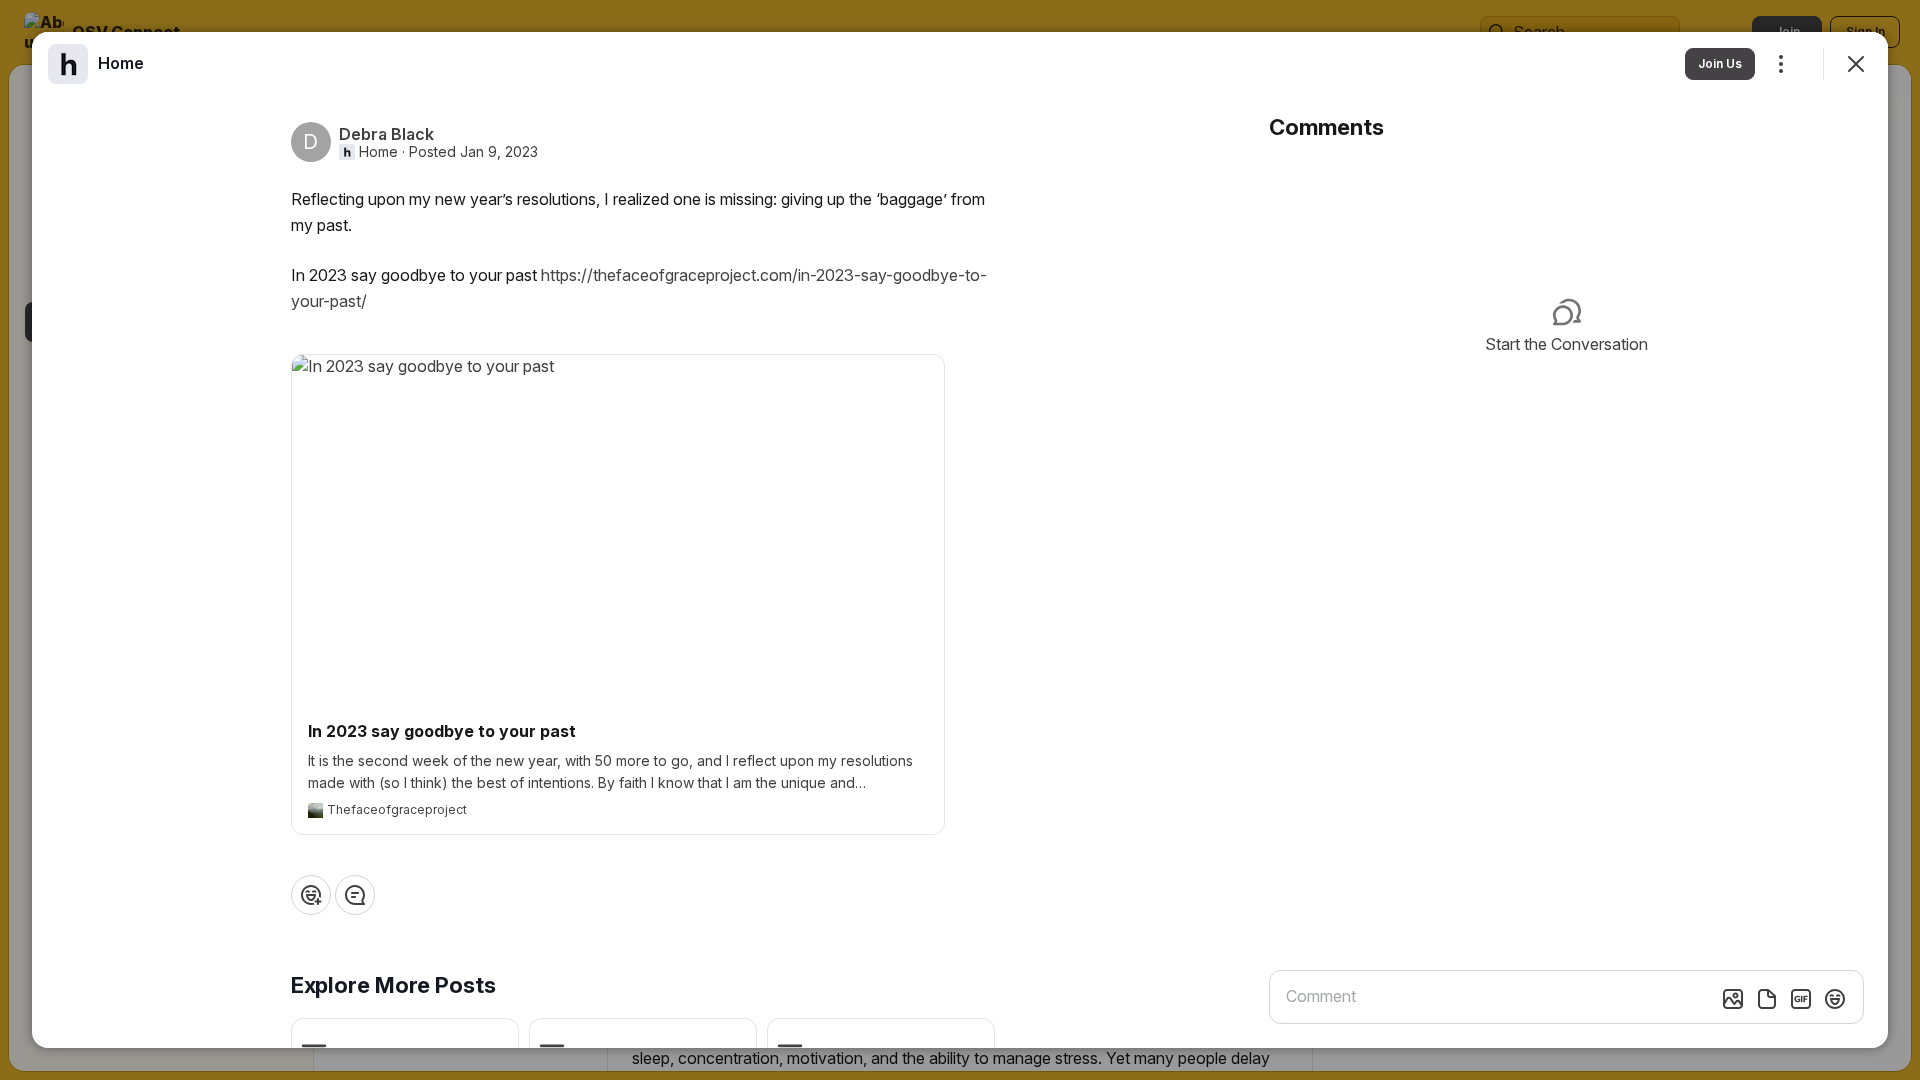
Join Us (1720, 63)
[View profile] (68, 64)
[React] (311, 895)
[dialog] (960, 540)
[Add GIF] (1801, 999)
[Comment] (355, 895)
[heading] (121, 63)
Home (378, 152)
